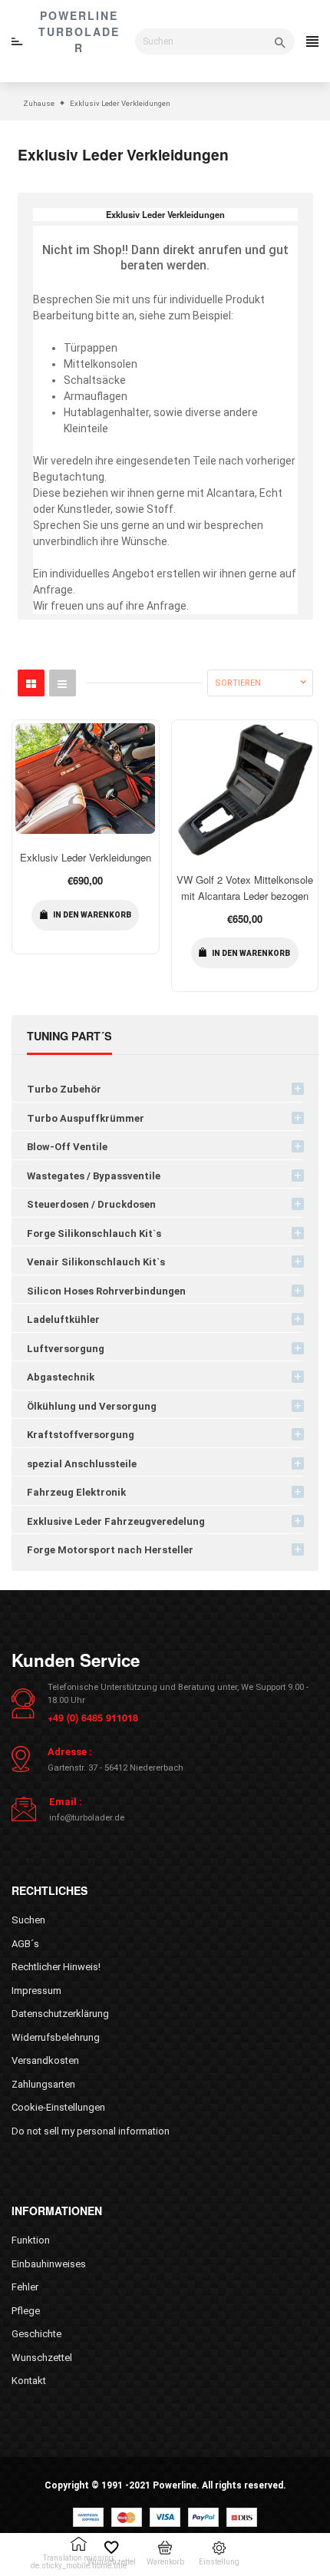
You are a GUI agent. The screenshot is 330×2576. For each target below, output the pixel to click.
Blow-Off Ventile (67, 1147)
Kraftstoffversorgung (81, 1435)
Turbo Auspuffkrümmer (86, 1118)
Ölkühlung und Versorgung (92, 1406)
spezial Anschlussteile (82, 1464)
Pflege (26, 2311)
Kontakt (29, 2381)
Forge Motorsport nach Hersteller (110, 1550)
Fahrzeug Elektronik (76, 1492)
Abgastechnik (61, 1377)
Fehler (25, 2287)
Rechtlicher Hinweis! (56, 1967)
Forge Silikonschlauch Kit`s (94, 1233)
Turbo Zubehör (64, 1089)
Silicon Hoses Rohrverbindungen (106, 1291)
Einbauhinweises (49, 2264)
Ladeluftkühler (63, 1319)
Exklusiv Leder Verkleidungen (86, 857)
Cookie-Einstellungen (58, 2107)
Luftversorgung (66, 1349)
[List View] (63, 683)
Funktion (31, 2240)
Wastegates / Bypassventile (94, 1176)
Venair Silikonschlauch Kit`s (96, 1262)
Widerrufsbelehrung (56, 2037)
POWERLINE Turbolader (79, 31)
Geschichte (36, 2334)
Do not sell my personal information (91, 2131)
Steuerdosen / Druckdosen (91, 1204)
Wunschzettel (42, 2358)
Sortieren (238, 683)
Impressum (36, 1991)
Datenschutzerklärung (60, 2014)
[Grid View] (31, 683)
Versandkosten (45, 2060)
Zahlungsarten (43, 2084)
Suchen (28, 1920)
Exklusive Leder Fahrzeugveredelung (116, 1521)
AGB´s (25, 1944)
